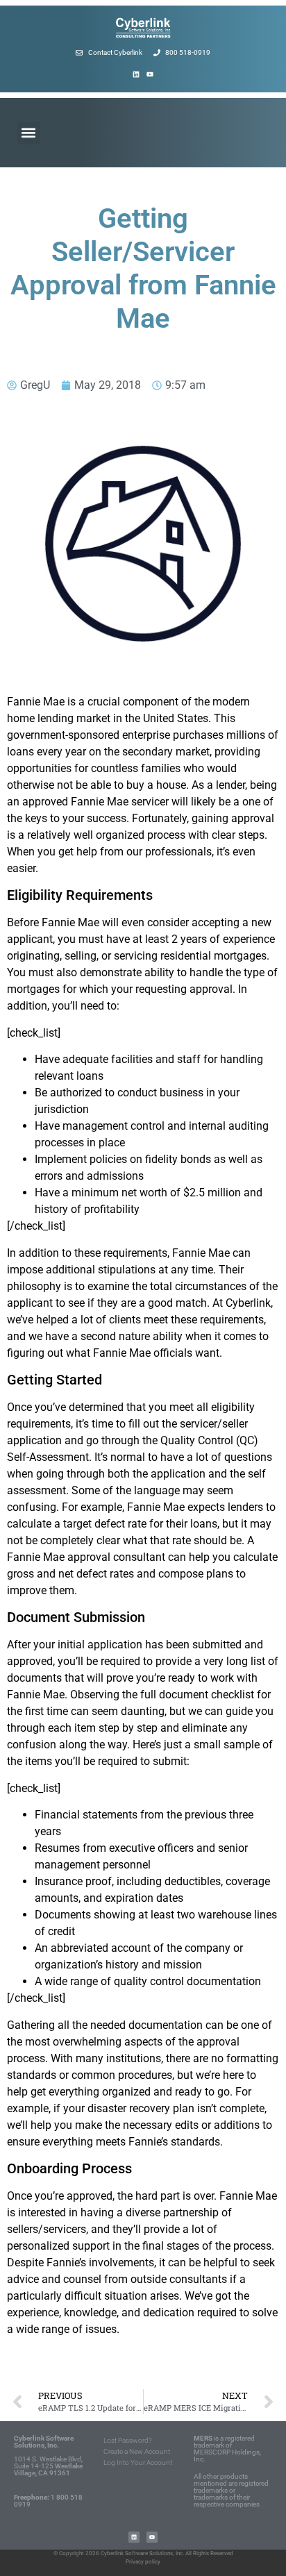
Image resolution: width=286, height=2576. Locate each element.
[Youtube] (150, 74)
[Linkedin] (136, 74)
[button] (29, 133)
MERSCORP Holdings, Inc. (227, 2456)
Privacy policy (143, 2562)
